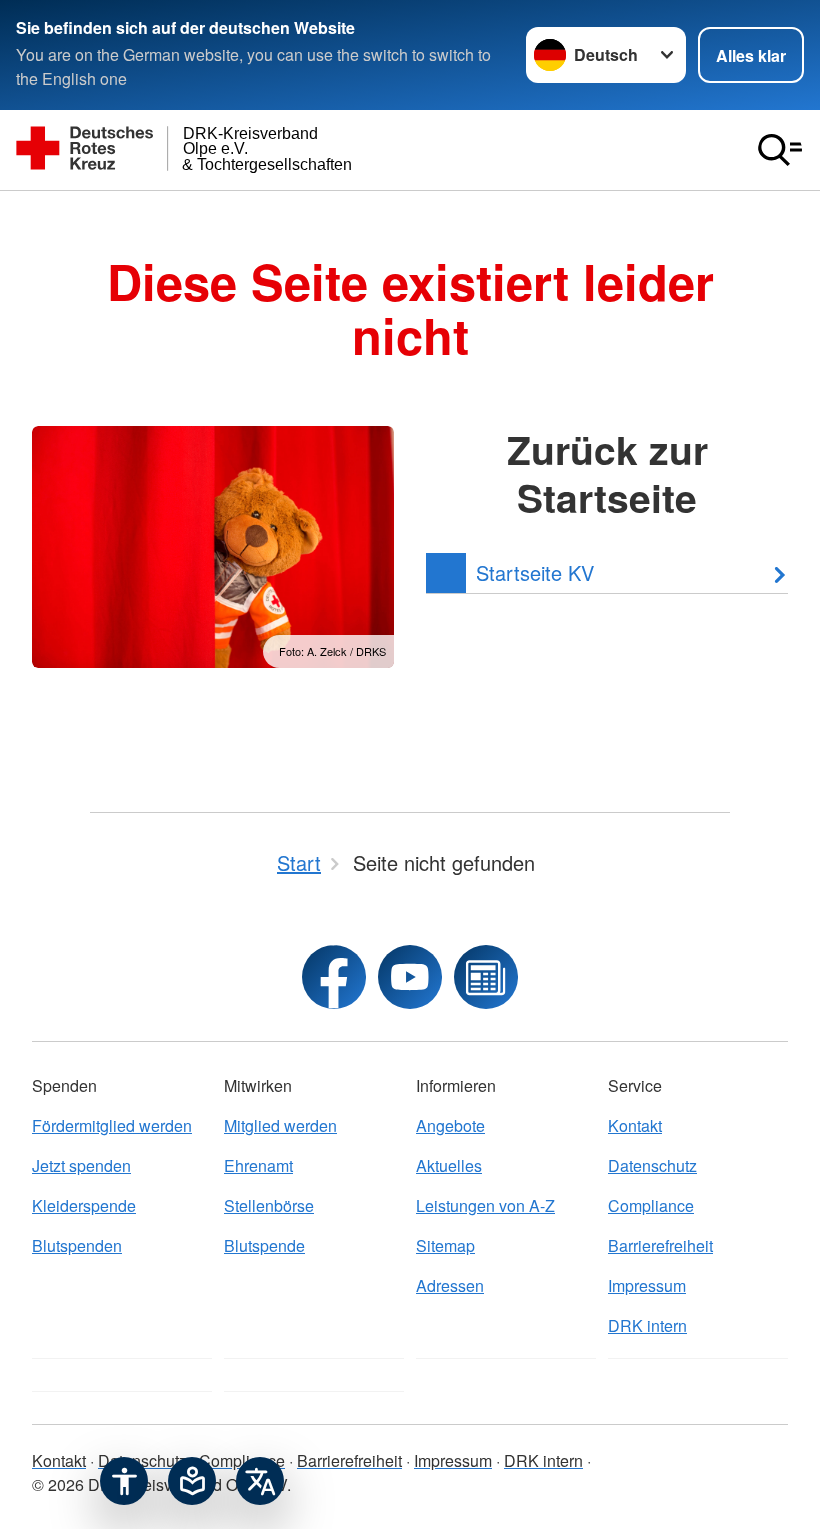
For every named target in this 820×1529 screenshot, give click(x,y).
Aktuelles (449, 1165)
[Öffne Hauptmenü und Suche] (780, 150)
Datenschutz (652, 1165)
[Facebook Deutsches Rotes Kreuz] (334, 977)
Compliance (651, 1205)
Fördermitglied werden (112, 1125)
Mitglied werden (280, 1125)
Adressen (450, 1285)
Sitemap (445, 1245)
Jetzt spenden (81, 1165)
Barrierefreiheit (660, 1245)
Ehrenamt (258, 1165)
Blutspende (264, 1245)
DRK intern (647, 1325)
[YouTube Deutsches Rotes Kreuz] (410, 977)
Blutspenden (77, 1245)
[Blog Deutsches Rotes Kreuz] (486, 977)
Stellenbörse (269, 1205)
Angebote (450, 1125)
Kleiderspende (84, 1205)
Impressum (647, 1285)
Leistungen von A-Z (485, 1205)
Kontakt (635, 1125)
